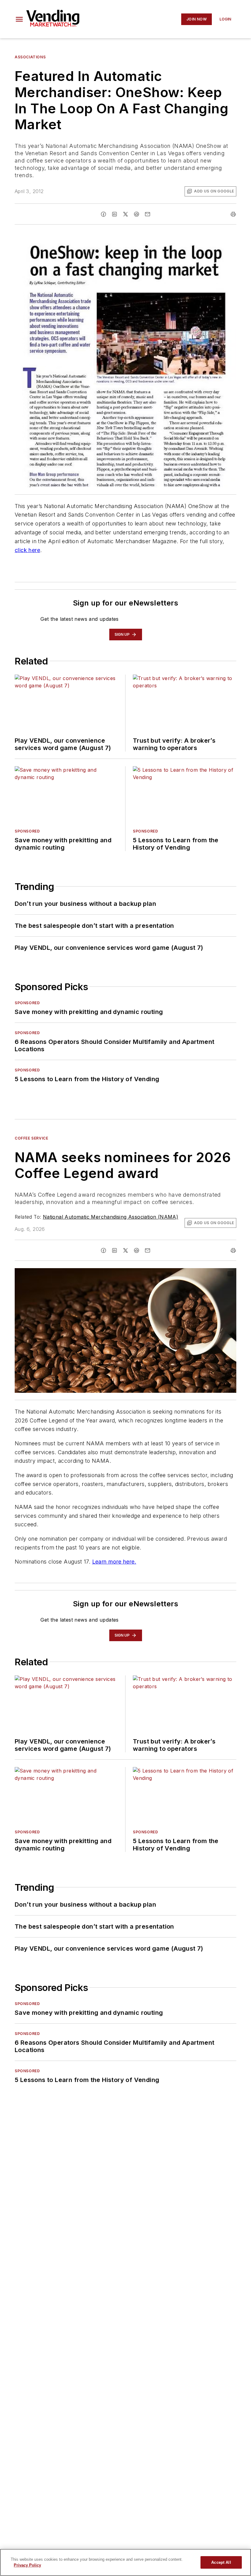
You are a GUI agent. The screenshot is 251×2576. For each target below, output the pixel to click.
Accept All (221, 2562)
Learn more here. (114, 1562)
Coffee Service (31, 1138)
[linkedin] (114, 214)
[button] (19, 19)
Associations (30, 57)
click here (27, 550)
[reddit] (137, 214)
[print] (233, 214)
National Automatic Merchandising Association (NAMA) (111, 1217)
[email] (148, 214)
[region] (125, 2562)
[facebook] (103, 214)
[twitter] (125, 214)
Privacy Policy (27, 2565)
